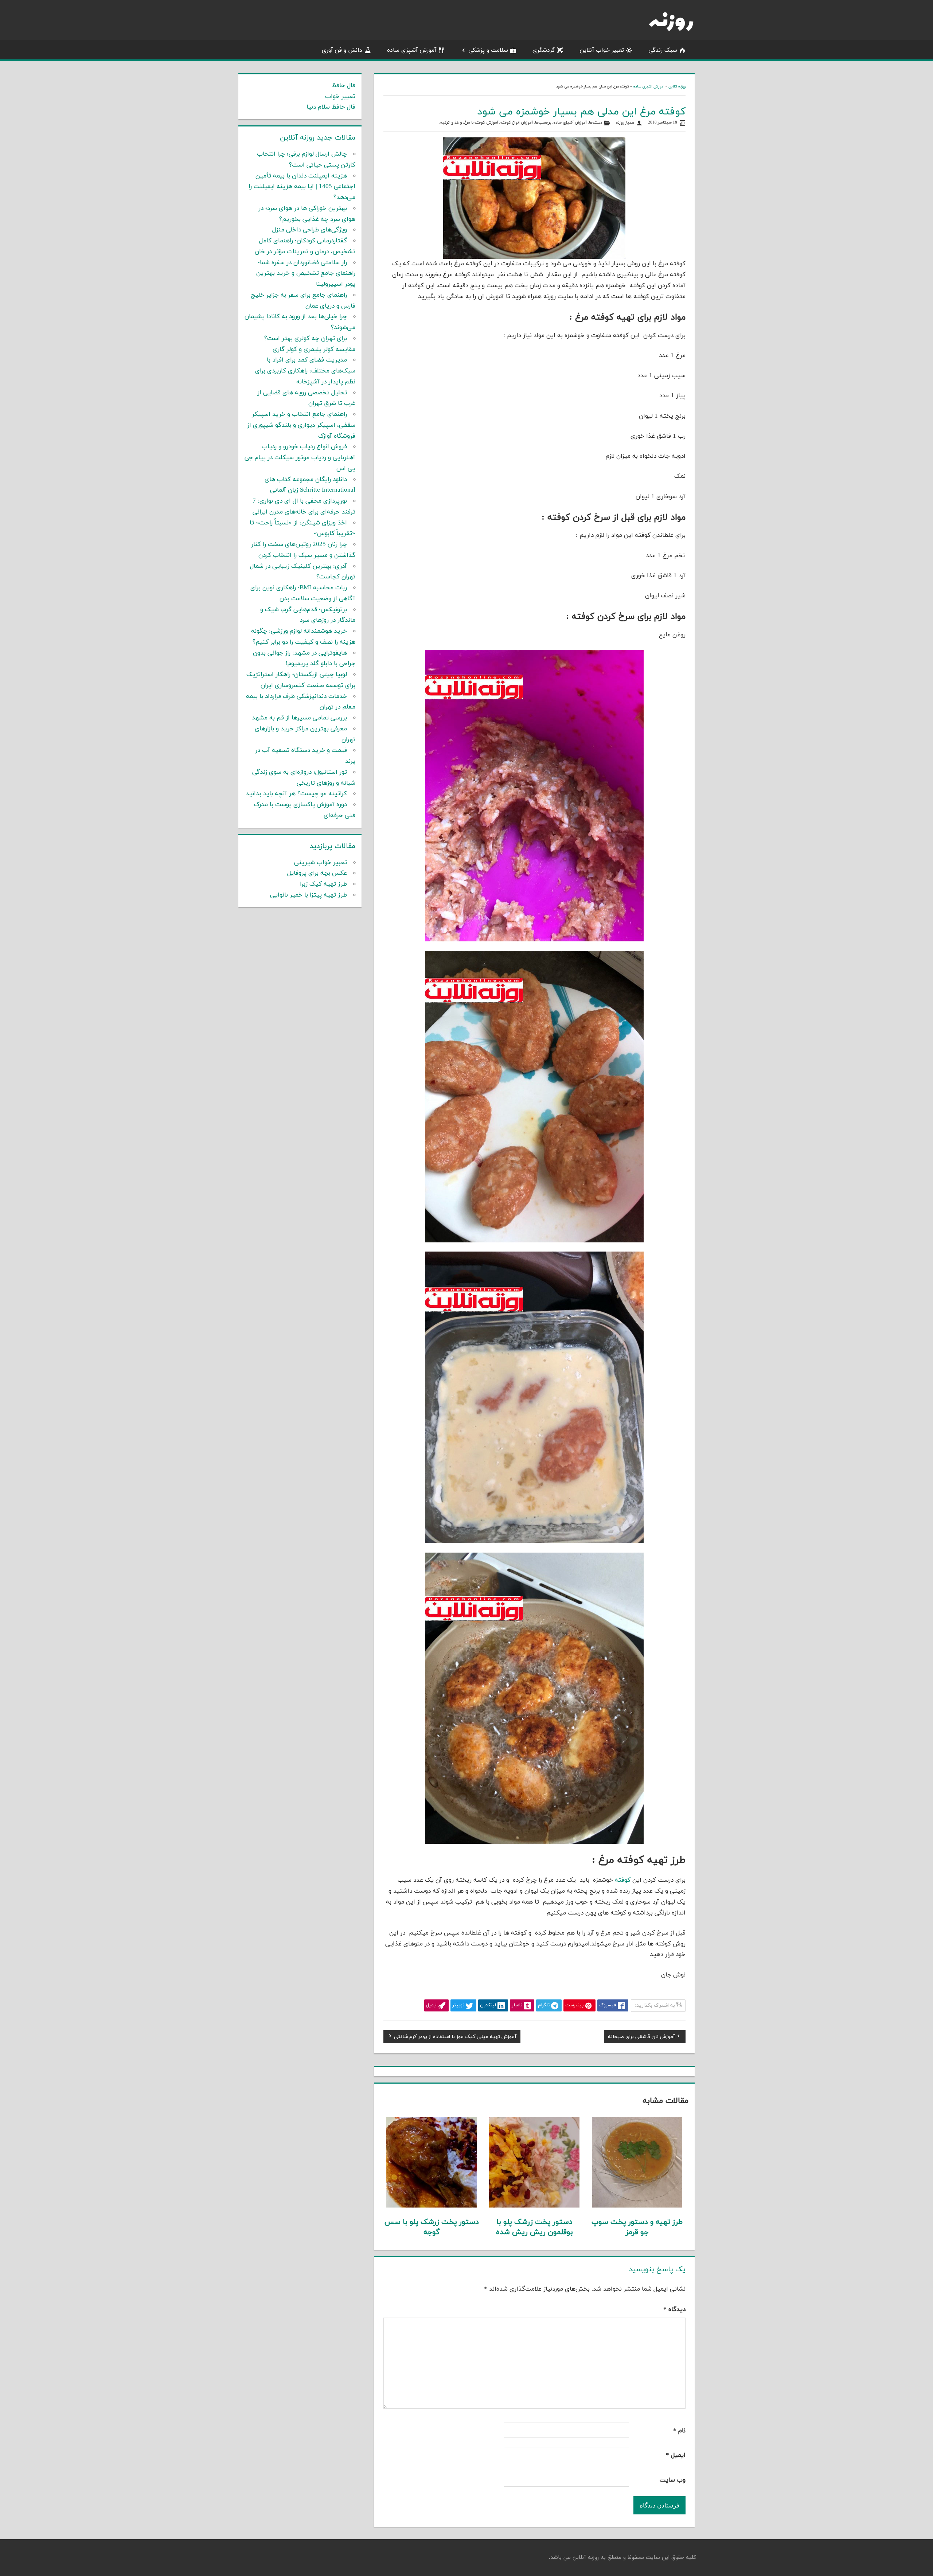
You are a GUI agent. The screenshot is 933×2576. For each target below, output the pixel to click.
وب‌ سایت (673, 2480)
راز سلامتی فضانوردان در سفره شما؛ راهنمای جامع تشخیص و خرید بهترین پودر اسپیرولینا (306, 274)
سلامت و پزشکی (488, 50)
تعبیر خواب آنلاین (602, 50)
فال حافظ (343, 86)
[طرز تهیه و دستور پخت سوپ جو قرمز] (637, 2206)
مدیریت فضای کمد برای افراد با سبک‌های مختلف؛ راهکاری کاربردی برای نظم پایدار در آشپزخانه (305, 371)
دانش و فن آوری (342, 50)
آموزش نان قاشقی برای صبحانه (641, 2038)
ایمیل (676, 2455)
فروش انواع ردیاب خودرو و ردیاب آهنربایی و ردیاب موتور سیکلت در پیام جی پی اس (300, 458)
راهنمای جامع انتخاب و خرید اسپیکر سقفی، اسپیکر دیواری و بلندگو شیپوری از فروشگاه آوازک (301, 425)
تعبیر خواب (340, 97)
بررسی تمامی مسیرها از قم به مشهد (299, 718)
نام (679, 2431)
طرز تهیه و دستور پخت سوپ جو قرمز (637, 2227)
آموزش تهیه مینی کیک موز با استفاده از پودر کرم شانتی (455, 2038)
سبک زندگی (663, 50)
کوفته (623, 1880)
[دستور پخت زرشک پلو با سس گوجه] (432, 2206)
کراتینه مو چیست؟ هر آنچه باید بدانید (296, 794)
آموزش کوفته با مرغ (481, 123)
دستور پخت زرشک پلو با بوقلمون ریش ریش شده (534, 2227)
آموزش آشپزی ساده (412, 50)
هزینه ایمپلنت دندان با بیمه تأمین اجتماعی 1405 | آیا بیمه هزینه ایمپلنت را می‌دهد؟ (302, 187)
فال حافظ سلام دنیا (331, 107)
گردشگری (544, 50)
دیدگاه (674, 2310)
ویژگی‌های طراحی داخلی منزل (310, 230)
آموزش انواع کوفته (517, 123)
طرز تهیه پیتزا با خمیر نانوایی (309, 895)
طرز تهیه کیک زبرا (323, 884)
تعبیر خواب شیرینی (321, 863)
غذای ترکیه (450, 123)
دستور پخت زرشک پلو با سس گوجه (432, 2227)
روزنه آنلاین (677, 87)
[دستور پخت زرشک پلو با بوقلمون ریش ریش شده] (534, 2206)
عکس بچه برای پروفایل (317, 873)
